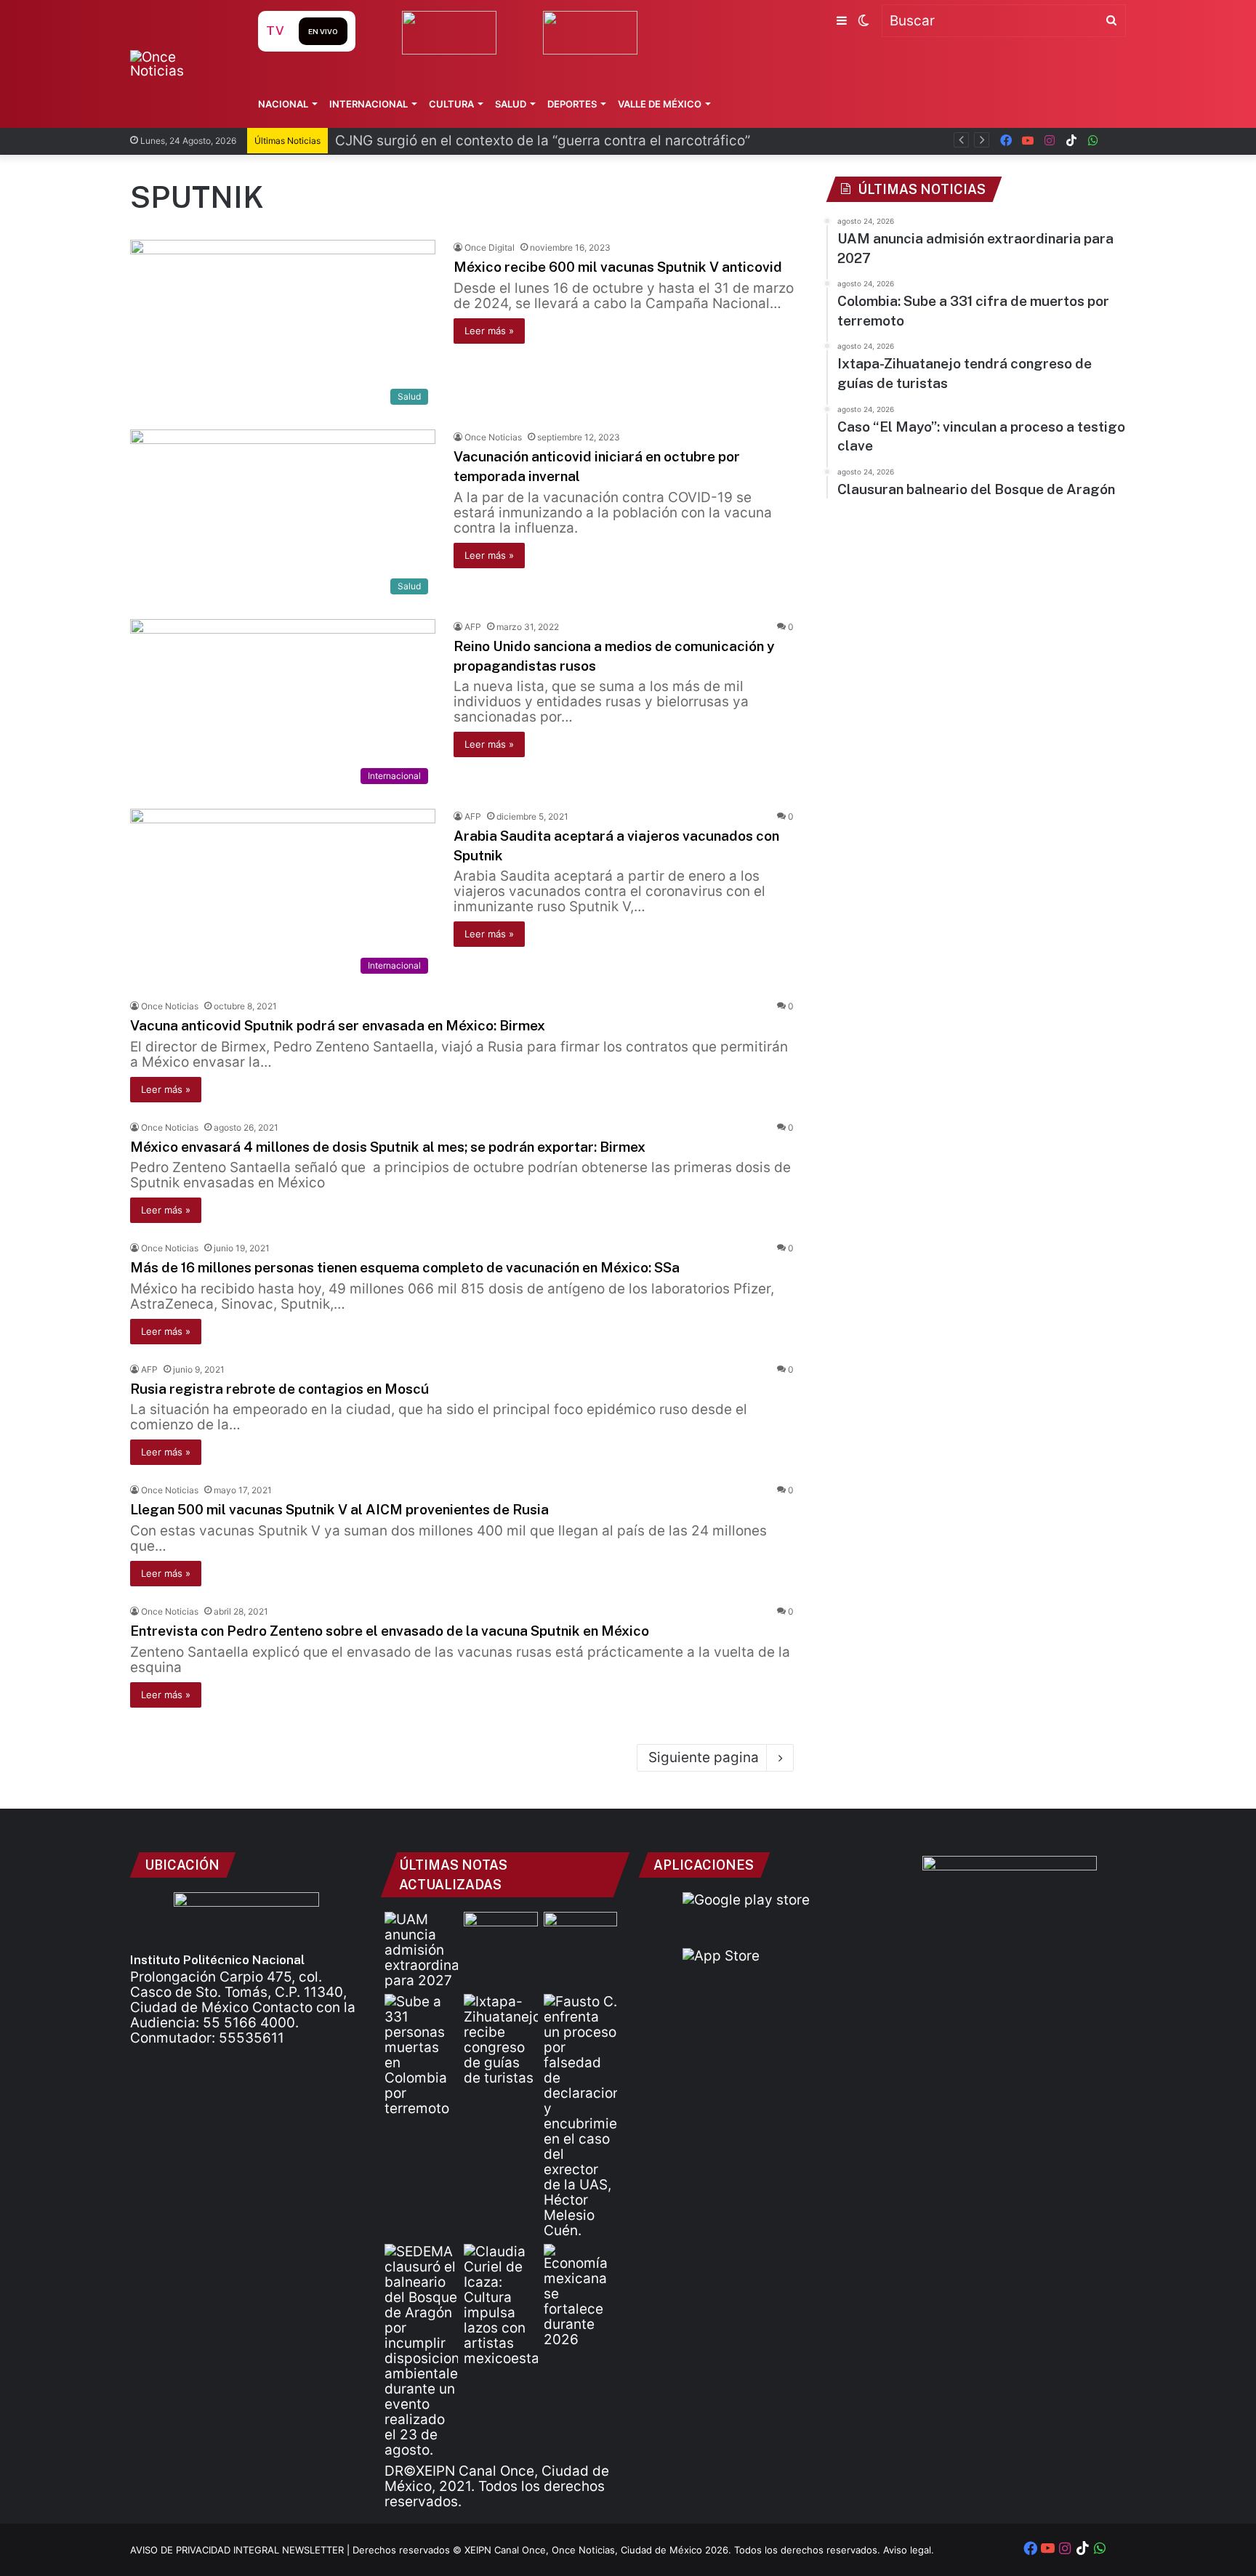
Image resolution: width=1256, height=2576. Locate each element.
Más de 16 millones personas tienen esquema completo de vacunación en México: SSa (405, 1267)
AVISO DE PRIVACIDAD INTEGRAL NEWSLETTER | (241, 2550)
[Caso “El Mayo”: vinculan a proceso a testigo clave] (580, 2116)
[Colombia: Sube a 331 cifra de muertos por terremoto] (421, 2055)
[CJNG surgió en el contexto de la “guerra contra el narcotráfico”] (580, 1933)
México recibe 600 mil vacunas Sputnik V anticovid (618, 267)
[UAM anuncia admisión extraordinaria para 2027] (421, 1950)
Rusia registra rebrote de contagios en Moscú (279, 1389)
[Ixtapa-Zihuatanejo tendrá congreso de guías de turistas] (500, 2040)
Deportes (572, 104)
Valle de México (660, 104)
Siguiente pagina (704, 1757)
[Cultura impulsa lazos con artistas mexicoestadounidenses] (500, 2305)
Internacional (369, 104)
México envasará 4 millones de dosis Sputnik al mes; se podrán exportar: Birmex (388, 1147)
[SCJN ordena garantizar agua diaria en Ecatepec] (500, 1933)
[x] (1115, 141)
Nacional (283, 104)
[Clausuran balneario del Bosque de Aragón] (421, 2351)
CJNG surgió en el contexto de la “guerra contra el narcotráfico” (543, 141)
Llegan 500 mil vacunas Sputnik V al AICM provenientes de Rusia (339, 1509)
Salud (511, 104)
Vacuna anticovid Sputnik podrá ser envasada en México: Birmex (338, 1025)
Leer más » (489, 331)
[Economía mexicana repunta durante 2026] (580, 2296)
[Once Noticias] (180, 64)
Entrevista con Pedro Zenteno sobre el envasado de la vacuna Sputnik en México (390, 1631)
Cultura (451, 104)
